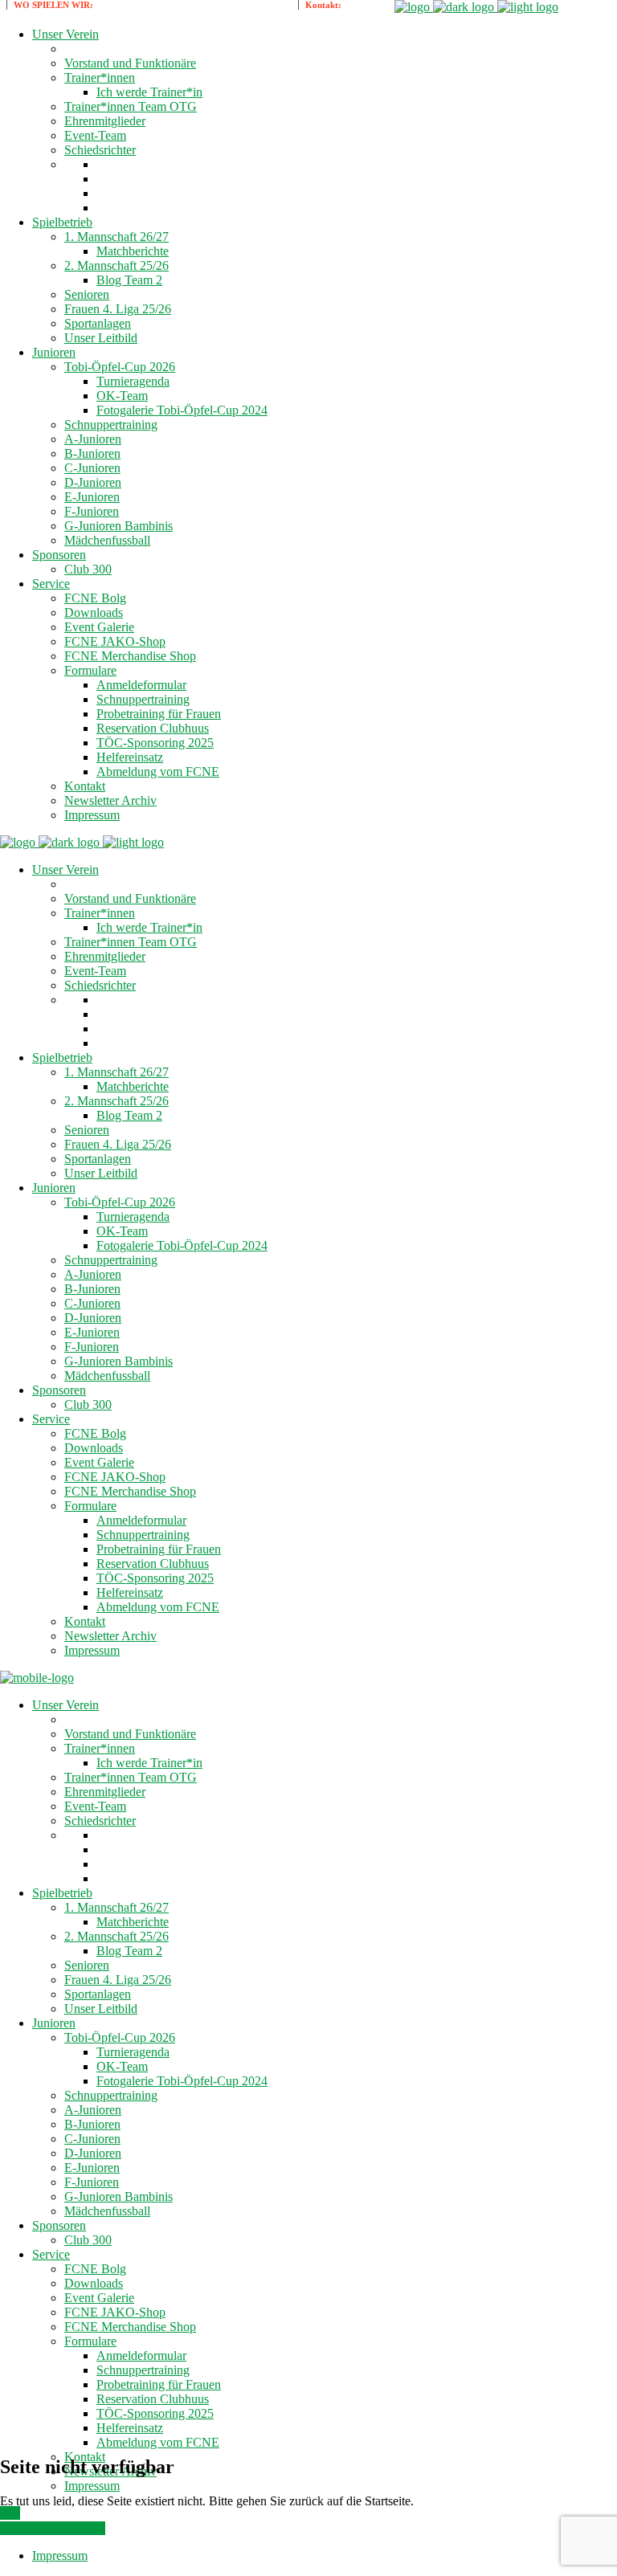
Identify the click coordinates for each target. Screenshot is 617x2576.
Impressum (60, 2556)
